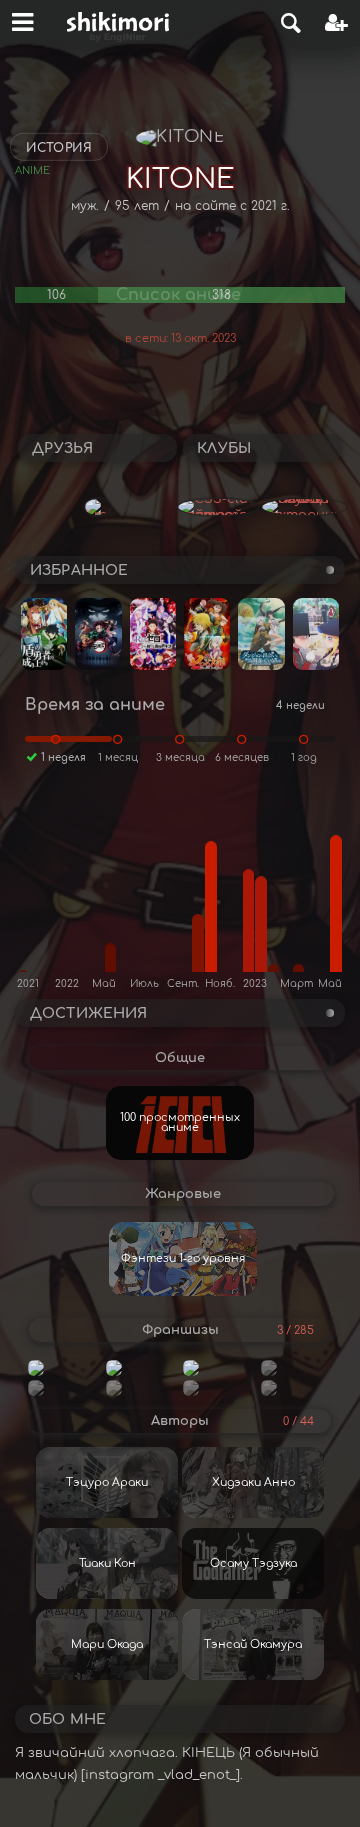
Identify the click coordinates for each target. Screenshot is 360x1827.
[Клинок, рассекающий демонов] (63, 1368)
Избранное (79, 570)
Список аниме (178, 295)
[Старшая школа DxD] (141, 1388)
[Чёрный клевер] (218, 1368)
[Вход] (336, 23)
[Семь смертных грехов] (296, 1368)
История (59, 148)
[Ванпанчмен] (63, 1388)
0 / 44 (298, 1421)
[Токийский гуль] (296, 1388)
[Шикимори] (118, 23)
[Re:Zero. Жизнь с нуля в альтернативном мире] (141, 1368)
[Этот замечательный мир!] (218, 1388)
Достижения (88, 1013)
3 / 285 (295, 1330)
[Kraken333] (97, 507)
